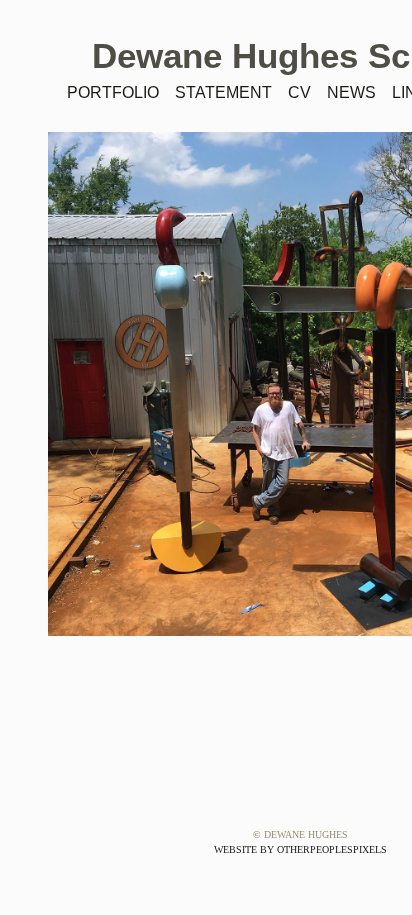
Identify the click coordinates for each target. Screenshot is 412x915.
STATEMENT (223, 92)
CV (299, 92)
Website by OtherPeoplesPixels (300, 849)
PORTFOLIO (113, 92)
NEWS (351, 92)
